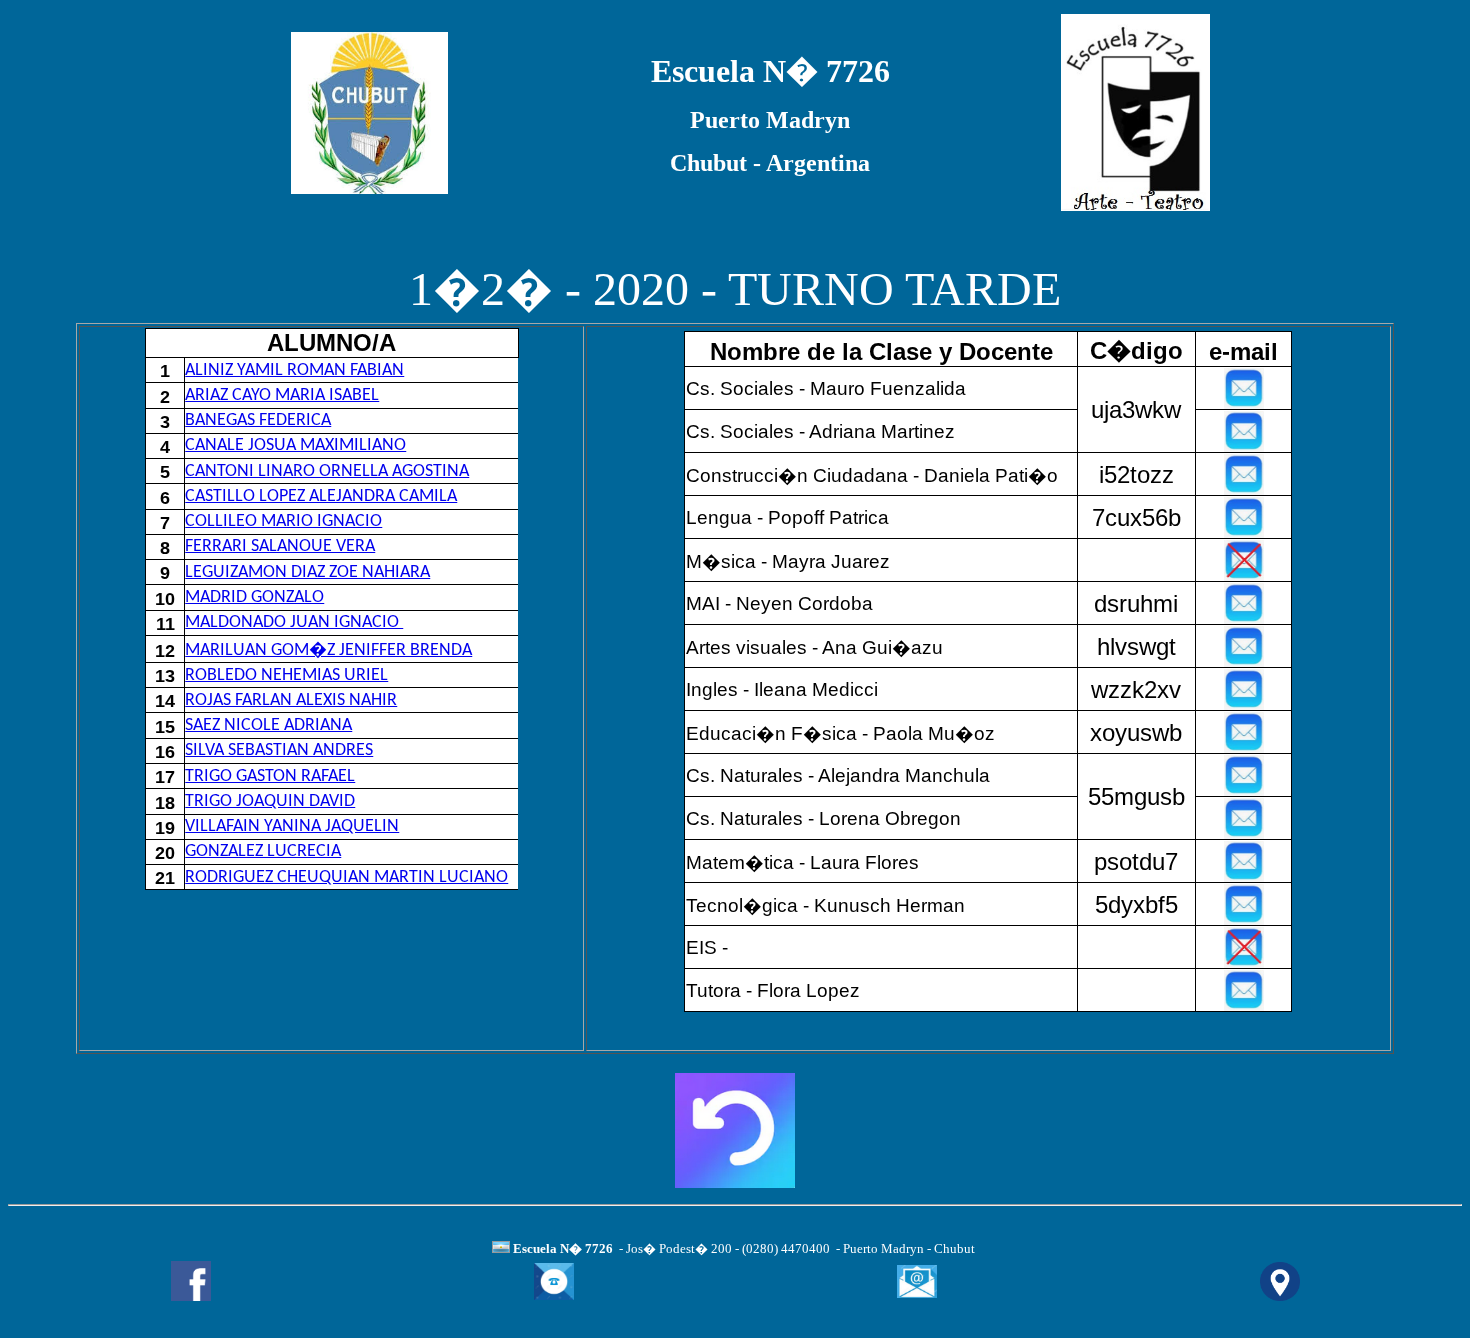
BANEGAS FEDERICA (258, 420)
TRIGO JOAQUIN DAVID (270, 801)
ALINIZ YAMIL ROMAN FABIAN (294, 370)
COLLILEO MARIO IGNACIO (283, 521)
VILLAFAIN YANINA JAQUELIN (292, 826)
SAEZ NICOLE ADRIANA (268, 725)
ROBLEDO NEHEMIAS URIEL (286, 675)
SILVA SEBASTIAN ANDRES (279, 750)
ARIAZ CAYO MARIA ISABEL (282, 395)
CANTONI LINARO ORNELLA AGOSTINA (327, 471)
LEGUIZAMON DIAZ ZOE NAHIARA (307, 572)
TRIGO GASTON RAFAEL (270, 776)
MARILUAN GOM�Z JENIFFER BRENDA (328, 650)
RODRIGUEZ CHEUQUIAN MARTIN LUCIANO (346, 877)
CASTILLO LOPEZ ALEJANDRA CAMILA (321, 496)
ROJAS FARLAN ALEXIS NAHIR (291, 700)
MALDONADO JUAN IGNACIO (294, 622)
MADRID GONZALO (254, 597)
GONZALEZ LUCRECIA (263, 851)
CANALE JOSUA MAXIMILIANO (295, 445)
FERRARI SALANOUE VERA (280, 546)
